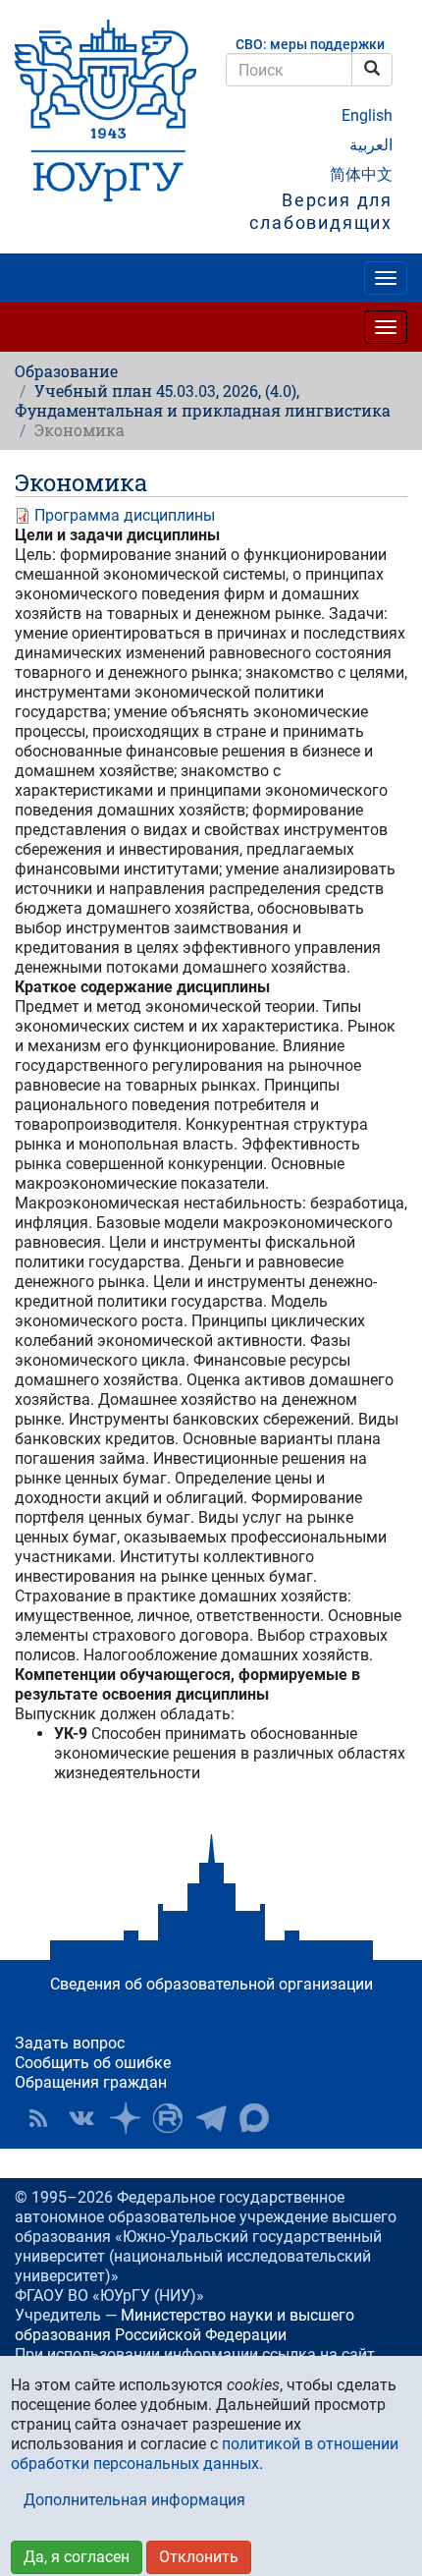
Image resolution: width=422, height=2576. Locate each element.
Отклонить (199, 2557)
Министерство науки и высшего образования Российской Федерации (185, 2325)
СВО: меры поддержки (310, 45)
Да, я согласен (77, 2557)
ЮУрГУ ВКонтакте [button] (81, 2118)
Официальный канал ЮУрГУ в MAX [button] (254, 2118)
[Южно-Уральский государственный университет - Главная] (105, 111)
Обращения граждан (91, 2082)
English (367, 115)
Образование (66, 371)
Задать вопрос (70, 2043)
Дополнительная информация (134, 2500)
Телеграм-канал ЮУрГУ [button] (211, 2118)
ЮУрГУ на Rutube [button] (168, 2118)
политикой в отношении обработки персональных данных (205, 2454)
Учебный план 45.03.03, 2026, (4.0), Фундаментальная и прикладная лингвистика (203, 400)
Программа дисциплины (125, 515)
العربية (371, 145)
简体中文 (361, 174)
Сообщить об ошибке (93, 2063)
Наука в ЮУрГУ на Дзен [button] (125, 2118)
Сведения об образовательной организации (211, 1984)
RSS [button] (38, 2118)
